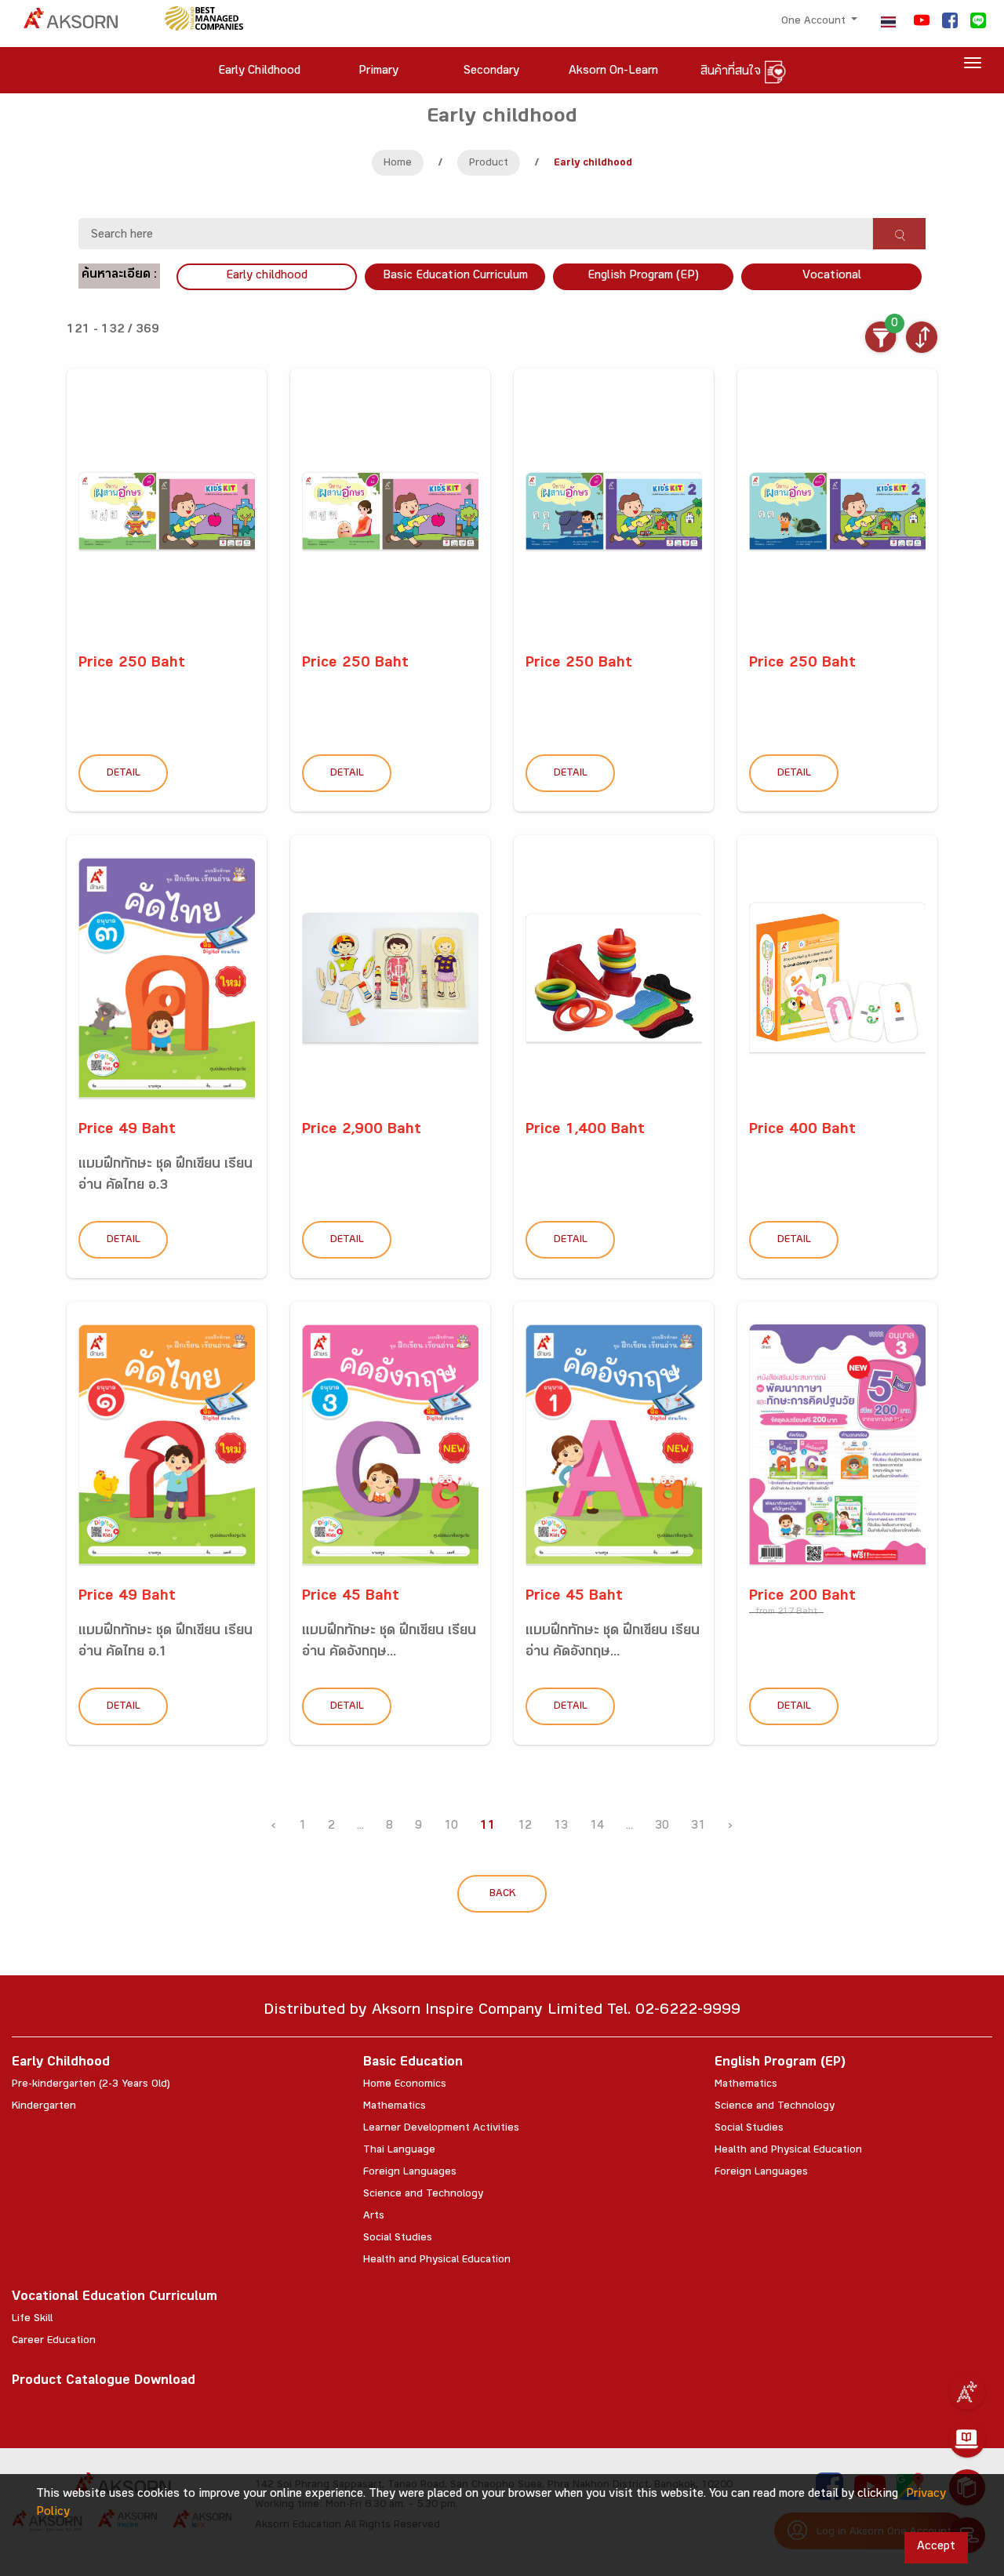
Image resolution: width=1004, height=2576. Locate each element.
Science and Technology (423, 2195)
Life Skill (32, 2320)
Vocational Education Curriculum (115, 2298)
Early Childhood (61, 2064)
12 (525, 1827)
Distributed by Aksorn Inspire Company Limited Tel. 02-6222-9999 (502, 2012)
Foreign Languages (410, 2173)
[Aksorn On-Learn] (967, 2440)
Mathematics (395, 2107)
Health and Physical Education (437, 2261)
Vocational (832, 276)
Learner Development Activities (441, 2129)
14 (597, 1827)
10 (451, 1827)
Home (398, 164)
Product (489, 164)
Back (502, 1895)
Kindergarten (44, 2107)
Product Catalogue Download (104, 2382)
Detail (124, 774)
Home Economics (405, 2085)
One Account (815, 22)
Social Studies (398, 2239)
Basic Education (413, 2064)
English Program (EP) (643, 276)
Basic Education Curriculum (455, 276)
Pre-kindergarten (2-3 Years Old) (91, 2085)
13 (561, 1827)
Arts (374, 2217)
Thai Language (399, 2151)
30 (662, 1827)
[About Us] (967, 2392)
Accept (936, 2547)
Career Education (54, 2342)
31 (698, 1827)
